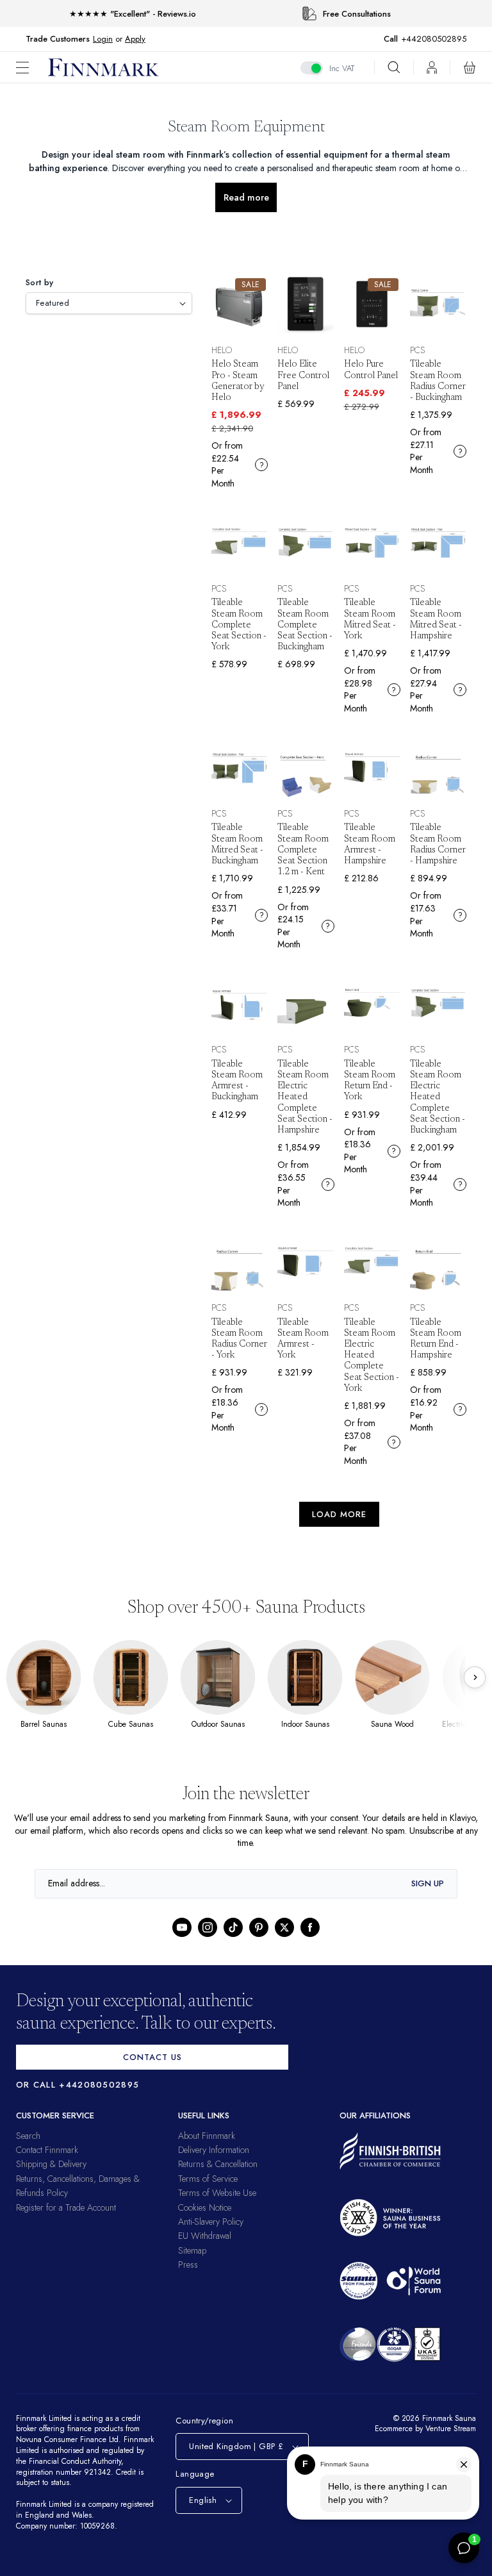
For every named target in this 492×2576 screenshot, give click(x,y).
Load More (339, 1514)
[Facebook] (310, 1927)
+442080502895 (437, 39)
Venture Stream (449, 2429)
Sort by (40, 282)
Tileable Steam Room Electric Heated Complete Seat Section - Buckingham (438, 1098)
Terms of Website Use (217, 2193)
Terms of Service (208, 2179)
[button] (32, 68)
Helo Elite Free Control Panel (303, 376)
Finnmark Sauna (447, 2418)
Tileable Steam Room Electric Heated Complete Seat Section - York (372, 1356)
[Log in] (432, 67)
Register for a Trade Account (66, 2207)
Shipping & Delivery (51, 2164)
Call (397, 39)
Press (188, 2264)
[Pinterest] (259, 1927)
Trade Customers (58, 39)
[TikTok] (233, 1927)
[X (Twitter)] (284, 1927)
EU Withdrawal (205, 2236)
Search (28, 2136)
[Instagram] (208, 1927)
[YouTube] (182, 1927)
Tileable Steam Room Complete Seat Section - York (239, 625)
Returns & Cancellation (218, 2164)
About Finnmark (207, 2136)
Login (103, 39)
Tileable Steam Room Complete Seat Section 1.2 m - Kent (303, 850)
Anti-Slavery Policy (211, 2222)
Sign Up (428, 1883)
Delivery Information (214, 2150)
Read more (246, 197)
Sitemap (192, 2250)
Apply (135, 39)
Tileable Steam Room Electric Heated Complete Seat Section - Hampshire (305, 1098)
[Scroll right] (475, 1677)
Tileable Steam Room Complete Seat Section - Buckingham (305, 625)
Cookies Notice (205, 2207)
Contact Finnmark (47, 2150)
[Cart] (470, 67)
